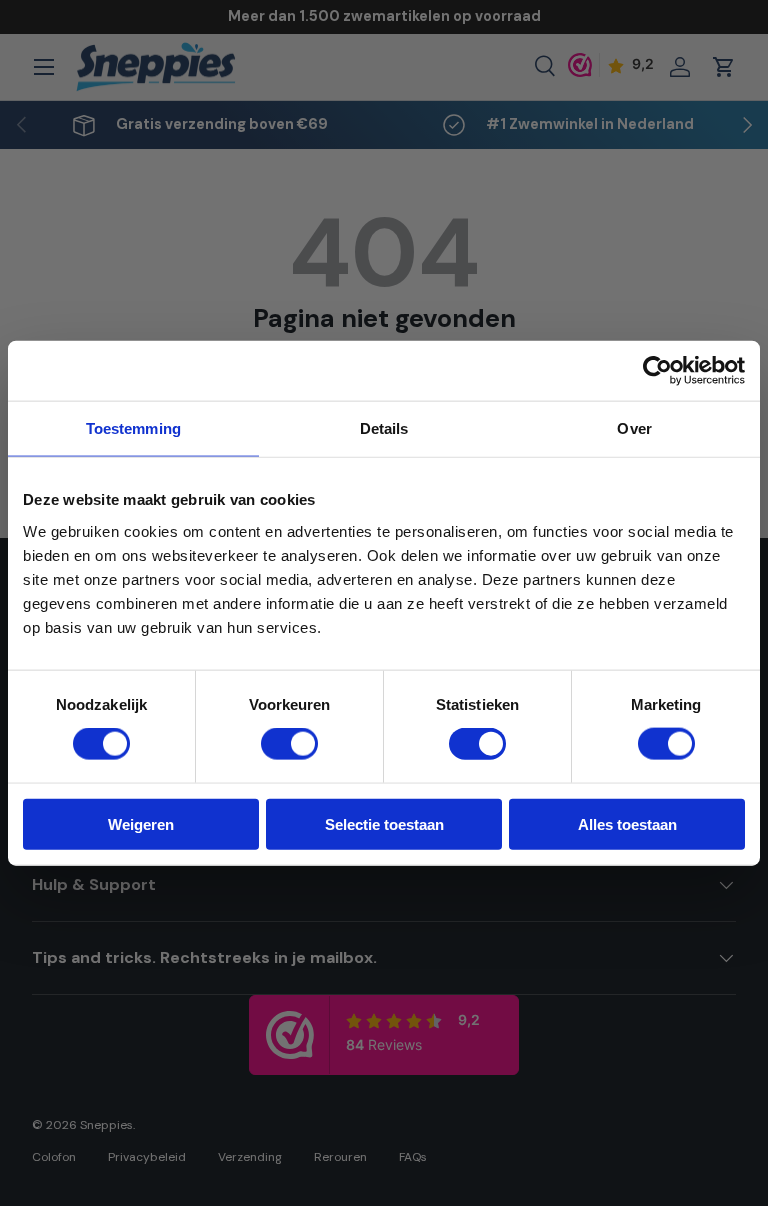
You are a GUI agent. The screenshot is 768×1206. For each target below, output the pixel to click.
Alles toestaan (627, 823)
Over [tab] (634, 428)
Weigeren (141, 823)
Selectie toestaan (384, 823)
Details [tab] (384, 428)
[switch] (289, 744)
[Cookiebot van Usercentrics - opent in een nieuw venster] (657, 371)
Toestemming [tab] (133, 428)
